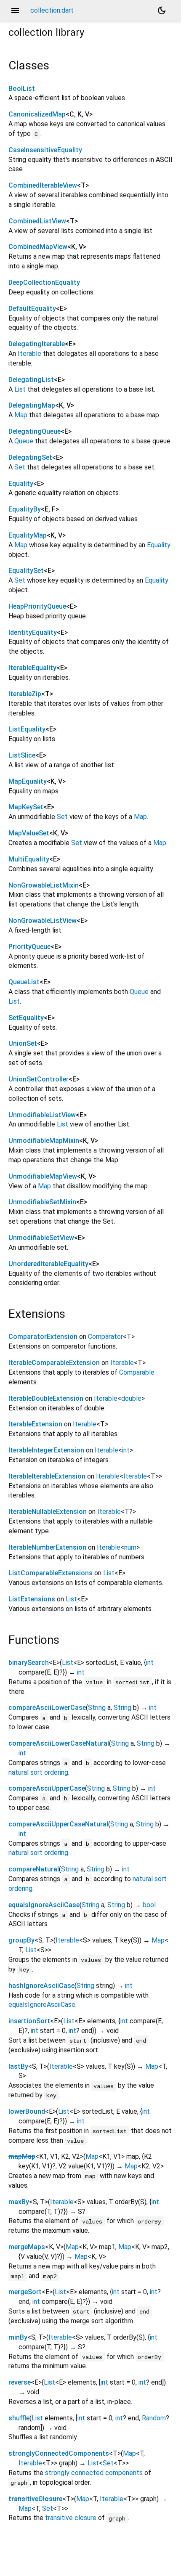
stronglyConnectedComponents (59, 2453)
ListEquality (27, 729)
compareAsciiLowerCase (47, 1708)
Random (154, 2418)
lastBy (18, 2066)
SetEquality (26, 1018)
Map (21, 415)
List (20, 389)
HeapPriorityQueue (37, 606)
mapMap (22, 2156)
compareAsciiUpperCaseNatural (58, 1824)
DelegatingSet (30, 457)
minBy (18, 2337)
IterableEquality (32, 668)
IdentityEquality (33, 632)
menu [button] (15, 11)
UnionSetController (39, 1079)
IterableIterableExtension (47, 1476)
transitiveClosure (35, 2499)
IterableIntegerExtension (46, 1450)
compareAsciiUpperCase (47, 1788)
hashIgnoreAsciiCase (41, 1986)
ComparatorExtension (43, 1337)
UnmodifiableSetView (41, 1238)
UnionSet (23, 1043)
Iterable (29, 354)
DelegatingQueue (35, 431)
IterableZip (25, 694)
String (97, 1708)
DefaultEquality (32, 309)
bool (149, 1905)
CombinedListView (37, 221)
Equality (21, 484)
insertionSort (29, 2021)
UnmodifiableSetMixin (42, 1202)
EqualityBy (25, 509)
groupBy (21, 1940)
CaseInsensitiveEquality (45, 150)
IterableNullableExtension (48, 1512)
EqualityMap (28, 535)
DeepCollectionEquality (44, 282)
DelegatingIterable (37, 344)
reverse (20, 2382)
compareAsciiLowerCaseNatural (59, 1743)
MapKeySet (26, 807)
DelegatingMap (32, 405)
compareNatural (34, 1869)
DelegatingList (31, 380)
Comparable (137, 1372)
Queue (24, 441)
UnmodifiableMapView (43, 1176)
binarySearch (29, 1663)
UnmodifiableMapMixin (44, 1141)
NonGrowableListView (43, 921)
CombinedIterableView (43, 185)
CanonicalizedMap (37, 114)
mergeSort (25, 2292)
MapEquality (28, 781)
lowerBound (27, 2111)
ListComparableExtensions (51, 1573)
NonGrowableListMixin (44, 885)
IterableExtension (35, 1424)
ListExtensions (32, 1599)
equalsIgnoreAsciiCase (44, 1905)
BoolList (22, 89)
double (131, 1398)
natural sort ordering (38, 1772)
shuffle (19, 2418)
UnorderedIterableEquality (48, 1264)
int (126, 1450)
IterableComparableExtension (54, 1363)
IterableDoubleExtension (46, 1398)
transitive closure (71, 2518)
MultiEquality (29, 859)
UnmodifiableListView (42, 1115)
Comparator (105, 1337)
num (130, 1547)
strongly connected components (94, 2473)
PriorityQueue (29, 947)
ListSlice (22, 755)
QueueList (24, 982)
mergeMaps (27, 2247)
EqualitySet (26, 571)
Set (20, 467)
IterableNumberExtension (47, 1547)
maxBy (19, 2202)
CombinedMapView (38, 247)
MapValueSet (29, 833)
